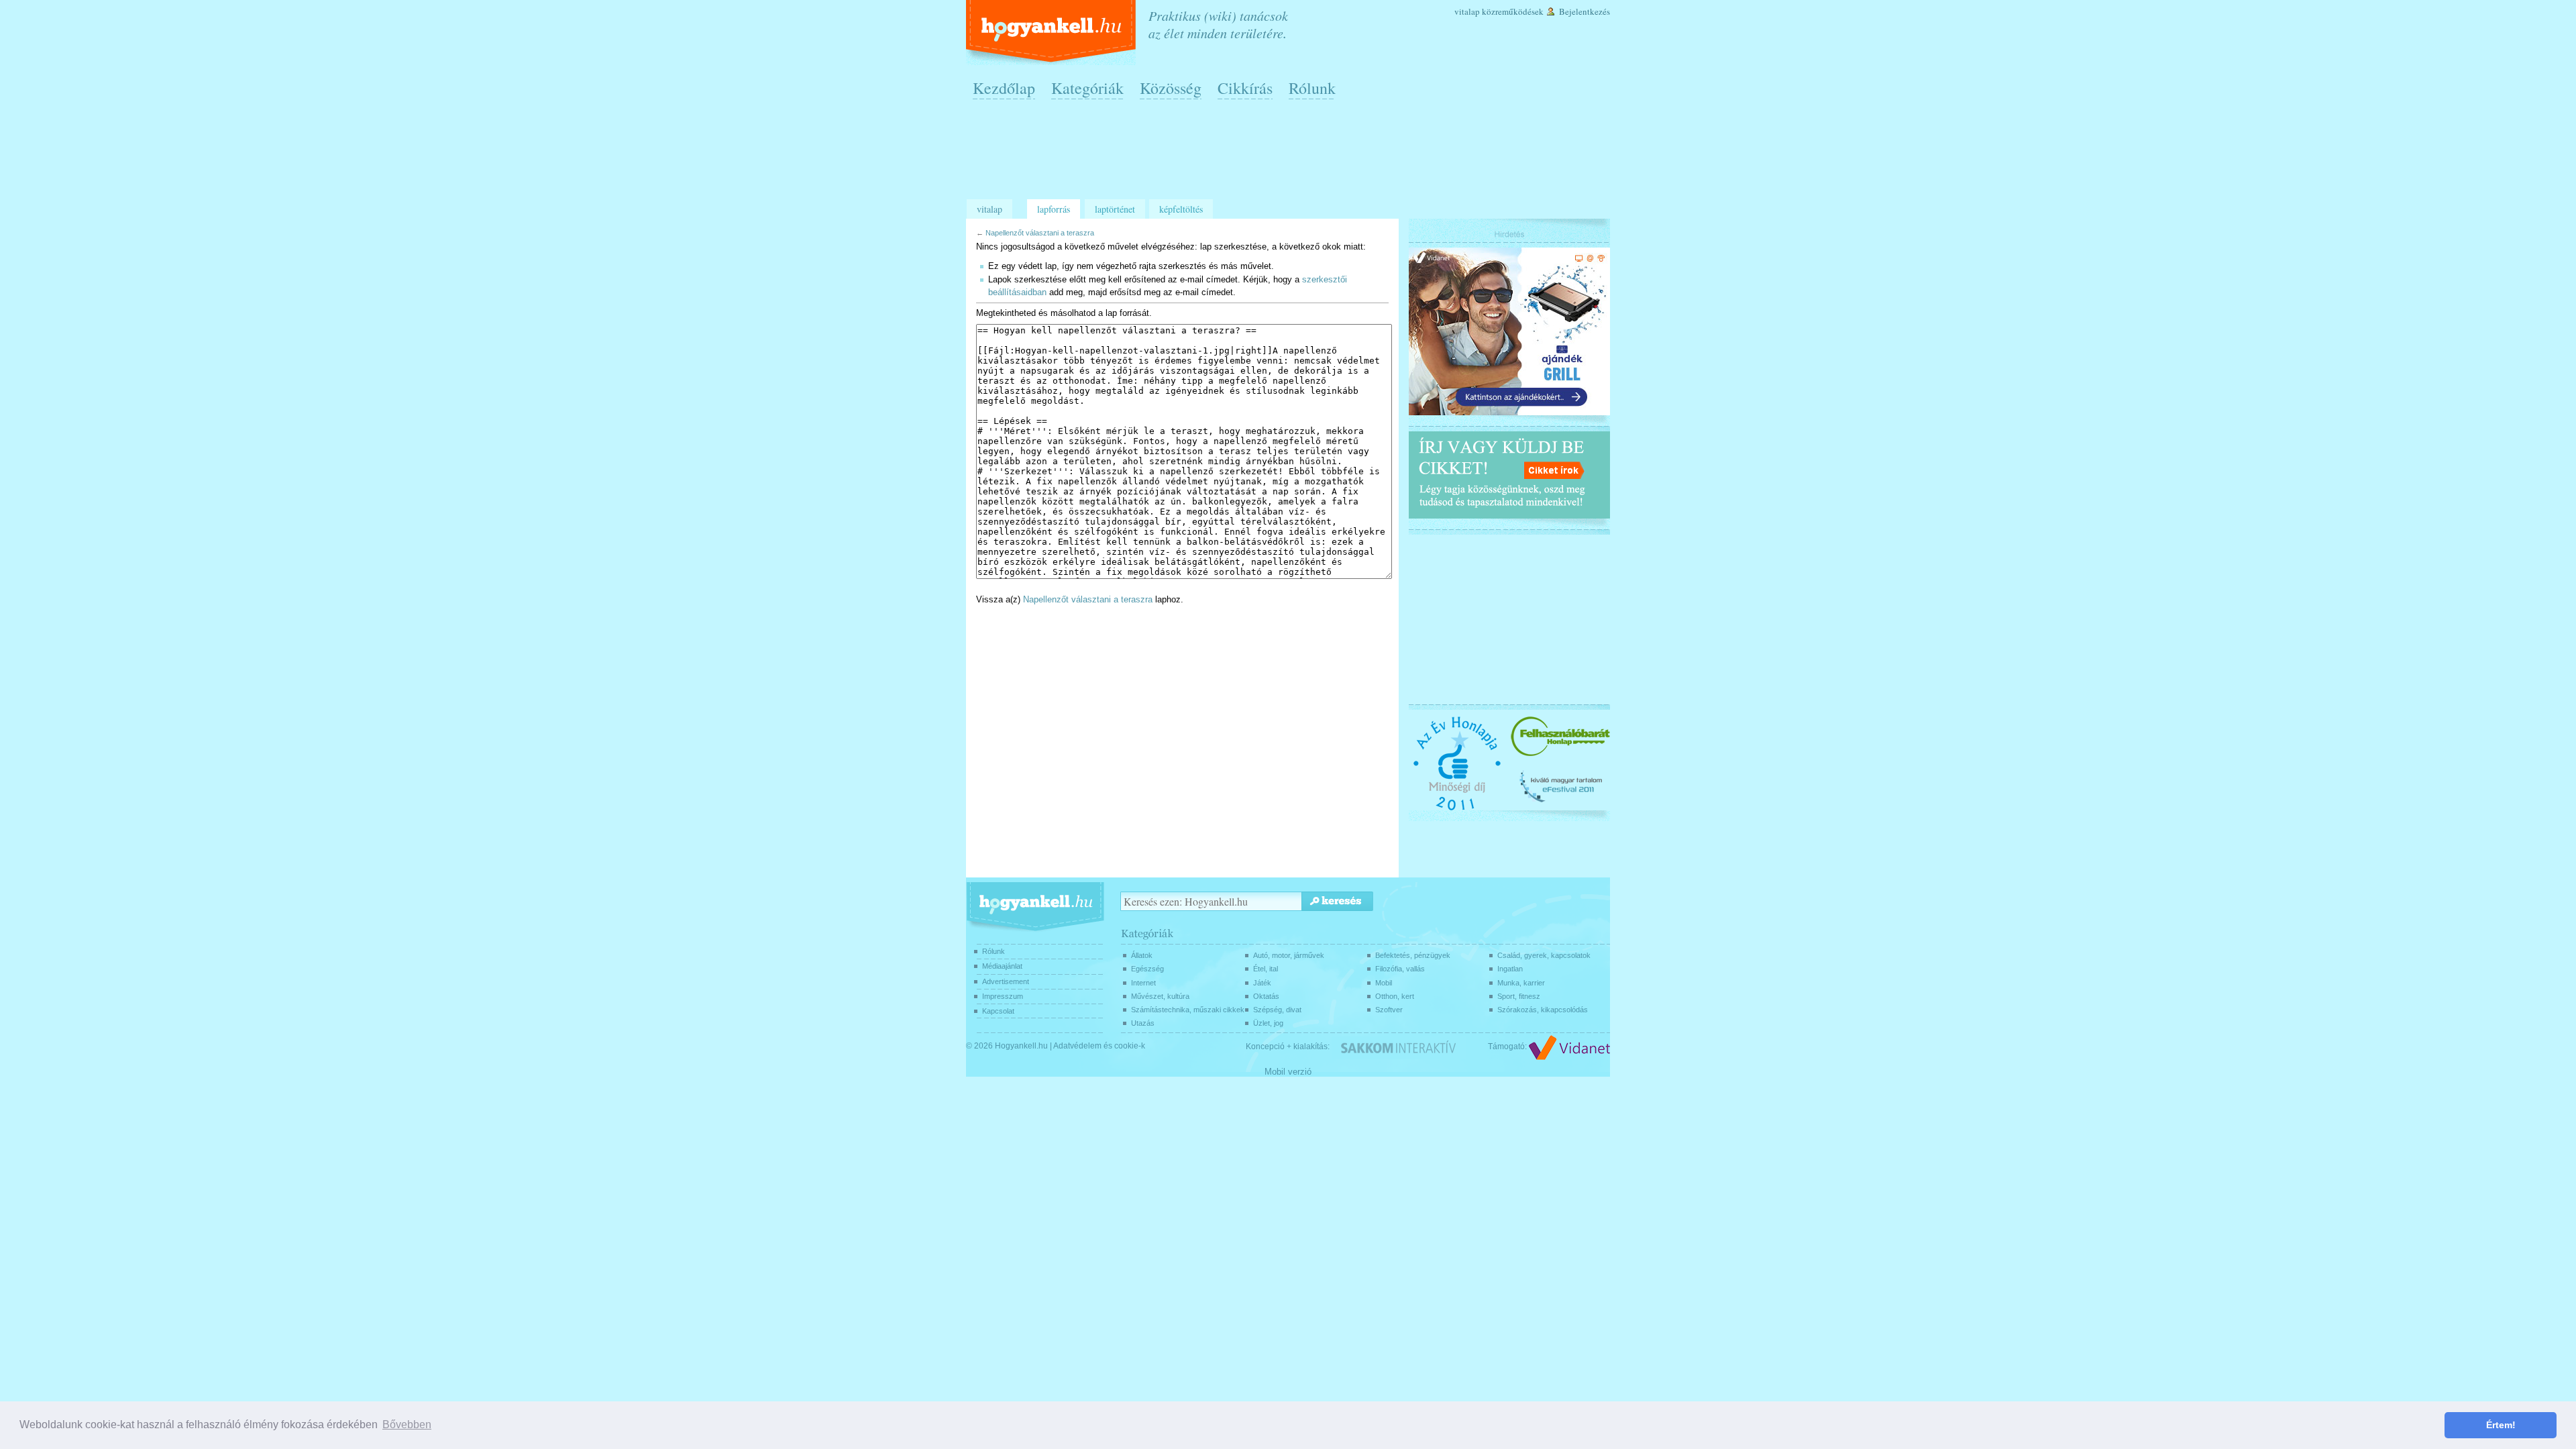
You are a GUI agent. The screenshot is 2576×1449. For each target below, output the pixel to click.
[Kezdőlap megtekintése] (1052, 33)
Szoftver (1389, 1010)
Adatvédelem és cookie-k (1099, 1046)
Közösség (1171, 88)
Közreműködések (1513, 11)
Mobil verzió (1288, 1072)
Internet (1143, 983)
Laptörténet (1115, 209)
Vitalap (1467, 11)
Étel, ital (1266, 969)
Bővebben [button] (407, 1425)
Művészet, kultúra (1160, 996)
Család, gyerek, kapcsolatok (1544, 955)
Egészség (1147, 969)
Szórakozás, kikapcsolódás (1543, 1010)
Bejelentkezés (1585, 11)
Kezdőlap (1004, 88)
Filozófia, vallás (1400, 969)
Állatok (1142, 955)
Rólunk (1312, 88)
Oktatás (1266, 996)
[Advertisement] (1291, 155)
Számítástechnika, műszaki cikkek (1188, 1010)
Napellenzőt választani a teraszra (1040, 233)
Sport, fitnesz (1519, 996)
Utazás (1143, 1023)
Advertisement (1006, 981)
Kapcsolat (998, 1011)
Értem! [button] (2501, 1425)
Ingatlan (1510, 969)
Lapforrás (1054, 209)
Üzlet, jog (1268, 1023)
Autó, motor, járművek (1289, 955)
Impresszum (1003, 996)
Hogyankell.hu (1021, 1046)
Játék (1262, 983)
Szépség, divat (1277, 1010)
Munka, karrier (1521, 983)
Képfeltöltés (1181, 209)
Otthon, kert (1395, 996)
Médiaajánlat (1002, 966)
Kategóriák (1087, 88)
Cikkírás (1245, 88)
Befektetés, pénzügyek (1413, 955)
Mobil (1384, 983)
